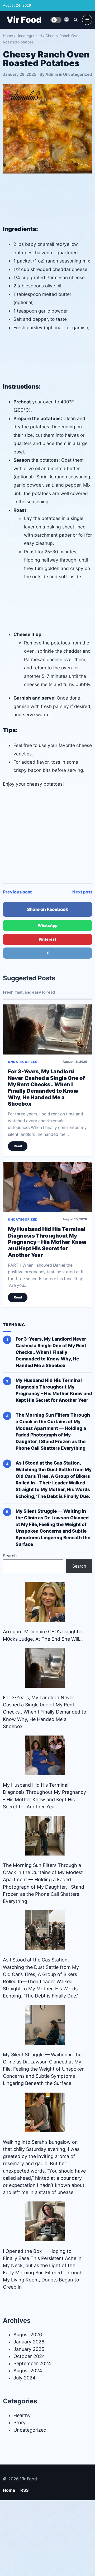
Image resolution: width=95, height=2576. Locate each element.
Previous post (17, 892)
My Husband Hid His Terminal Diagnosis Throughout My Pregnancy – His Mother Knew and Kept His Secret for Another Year (47, 1242)
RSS (24, 2490)
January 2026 (29, 2342)
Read (18, 1146)
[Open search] (75, 20)
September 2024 (32, 2363)
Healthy (22, 2415)
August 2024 (28, 2371)
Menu (87, 20)
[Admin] (66, 19)
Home (8, 36)
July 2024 (25, 2378)
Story (20, 2422)
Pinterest (47, 939)
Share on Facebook (47, 909)
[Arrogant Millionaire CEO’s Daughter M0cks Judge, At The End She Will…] (45, 1602)
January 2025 (29, 2349)
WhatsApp (48, 925)
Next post (82, 892)
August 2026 (28, 2335)
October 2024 (29, 2356)
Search (10, 1556)
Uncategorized (29, 36)
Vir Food (24, 20)
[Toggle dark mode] (56, 20)
